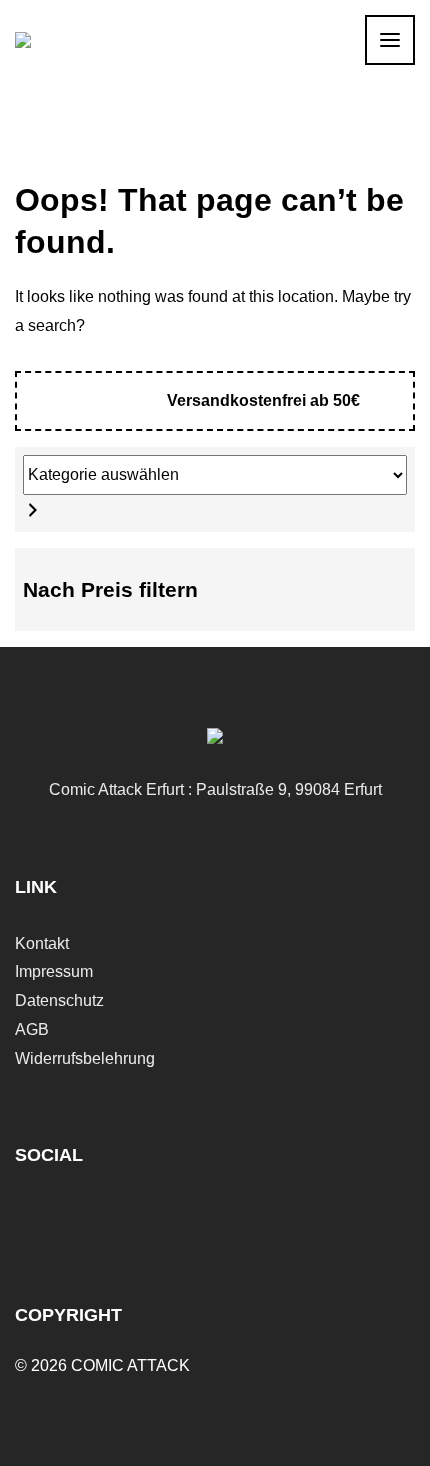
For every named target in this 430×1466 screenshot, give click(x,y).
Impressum (54, 971)
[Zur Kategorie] (33, 509)
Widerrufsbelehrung (85, 1058)
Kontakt (42, 943)
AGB (32, 1029)
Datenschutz (59, 1000)
